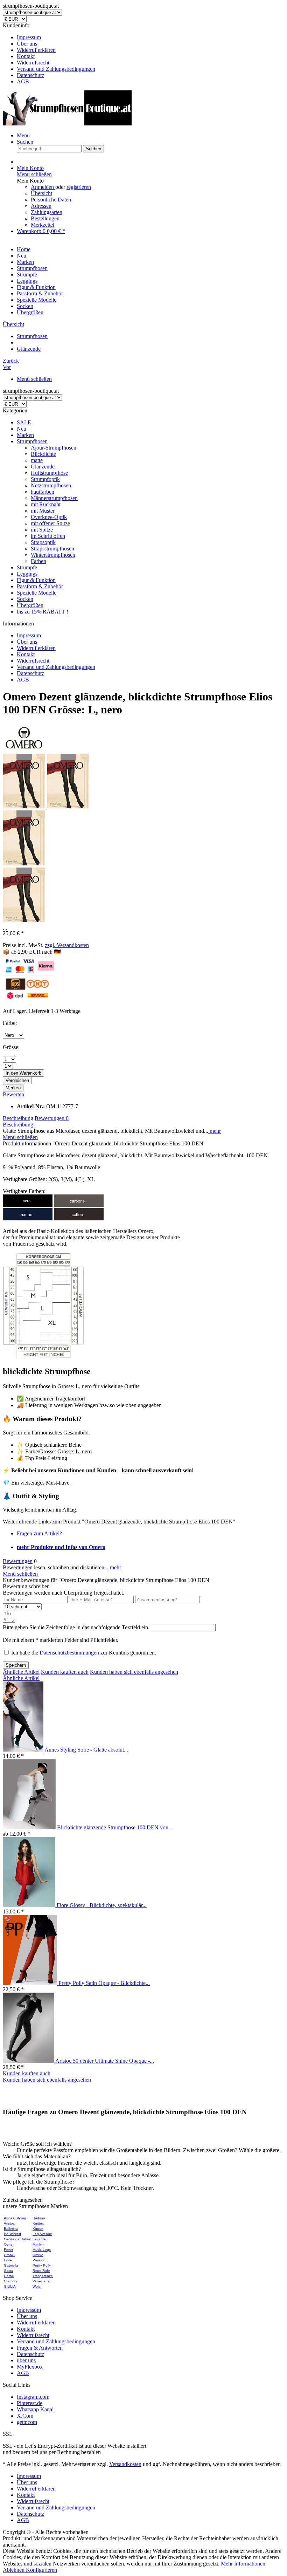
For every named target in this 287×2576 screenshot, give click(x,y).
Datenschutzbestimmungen (69, 1653)
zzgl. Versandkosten (67, 945)
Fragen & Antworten (40, 2348)
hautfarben (43, 492)
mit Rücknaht (46, 504)
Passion (39, 2260)
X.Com (25, 2416)
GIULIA (10, 2286)
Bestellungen (45, 218)
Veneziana (41, 2281)
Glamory (10, 2281)
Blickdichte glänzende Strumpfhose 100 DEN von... (115, 1827)
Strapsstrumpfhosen (52, 549)
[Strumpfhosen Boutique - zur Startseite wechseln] (67, 124)
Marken (25, 435)
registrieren (79, 187)
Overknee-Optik (49, 517)
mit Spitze (42, 530)
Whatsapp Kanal (35, 2409)
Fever (8, 2250)
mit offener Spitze (50, 523)
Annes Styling (15, 2218)
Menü (23, 135)
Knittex (38, 2223)
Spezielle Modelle (37, 593)
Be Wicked (12, 2234)
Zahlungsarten (47, 212)
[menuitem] (150, 37)
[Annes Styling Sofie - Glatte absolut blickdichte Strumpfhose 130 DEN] (24, 1750)
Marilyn (38, 2244)
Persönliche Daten (51, 200)
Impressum (29, 37)
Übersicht (41, 193)
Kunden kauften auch (65, 1672)
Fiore (8, 2260)
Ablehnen (14, 2570)
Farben (38, 561)
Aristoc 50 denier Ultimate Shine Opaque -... (105, 2061)
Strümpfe (27, 567)
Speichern (16, 1665)
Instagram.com (33, 2397)
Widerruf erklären (36, 50)
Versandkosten (125, 2464)
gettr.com (27, 2422)
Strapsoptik (43, 542)
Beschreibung (18, 1118)
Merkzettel (43, 225)
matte (37, 460)
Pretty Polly (42, 2265)
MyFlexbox (30, 2367)
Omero (38, 2255)
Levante (39, 2239)
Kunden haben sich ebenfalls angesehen (134, 1672)
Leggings (27, 574)
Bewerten (13, 1094)
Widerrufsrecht (33, 63)
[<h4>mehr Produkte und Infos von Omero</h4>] (24, 750)
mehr (215, 1131)
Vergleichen (17, 1080)
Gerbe (9, 2276)
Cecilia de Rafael (17, 2239)
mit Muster (43, 511)
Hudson (39, 2218)
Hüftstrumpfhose (49, 473)
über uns (26, 2360)
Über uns (27, 44)
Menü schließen (34, 174)
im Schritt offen (48, 536)
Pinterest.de (30, 2403)
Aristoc (9, 2223)
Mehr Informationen (243, 2564)
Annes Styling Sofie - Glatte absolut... (86, 1750)
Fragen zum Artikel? (39, 1533)
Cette (8, 2244)
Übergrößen (30, 605)
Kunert (38, 2229)
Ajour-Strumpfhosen (54, 448)
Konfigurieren (41, 2570)
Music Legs (42, 2250)
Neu (22, 429)
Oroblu (9, 2255)
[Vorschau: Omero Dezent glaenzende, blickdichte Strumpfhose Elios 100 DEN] (25, 807)
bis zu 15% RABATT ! (43, 612)
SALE (24, 422)
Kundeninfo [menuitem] (49, 53)
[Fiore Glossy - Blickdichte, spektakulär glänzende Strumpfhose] (30, 1905)
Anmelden (43, 187)
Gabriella (11, 2265)
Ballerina (11, 2229)
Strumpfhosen (32, 441)
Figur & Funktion (36, 580)
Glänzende (43, 467)
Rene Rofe (41, 2271)
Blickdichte (43, 454)
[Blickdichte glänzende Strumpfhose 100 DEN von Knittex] (30, 1827)
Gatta (8, 2271)
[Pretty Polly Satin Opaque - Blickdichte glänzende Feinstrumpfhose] (31, 1983)
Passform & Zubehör (40, 586)
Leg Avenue (42, 2234)
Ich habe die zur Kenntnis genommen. (84, 1653)
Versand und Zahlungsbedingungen (56, 69)
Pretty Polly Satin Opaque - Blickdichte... (104, 1983)
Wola (37, 2286)
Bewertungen (52, 1118)
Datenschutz (30, 75)
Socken (25, 599)
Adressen (41, 206)
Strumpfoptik (45, 479)
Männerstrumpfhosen (54, 498)
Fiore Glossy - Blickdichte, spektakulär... (102, 1905)
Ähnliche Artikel (21, 1672)
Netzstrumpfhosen (51, 485)
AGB (23, 81)
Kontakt (26, 56)
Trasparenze (43, 2276)
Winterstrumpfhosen (53, 555)
